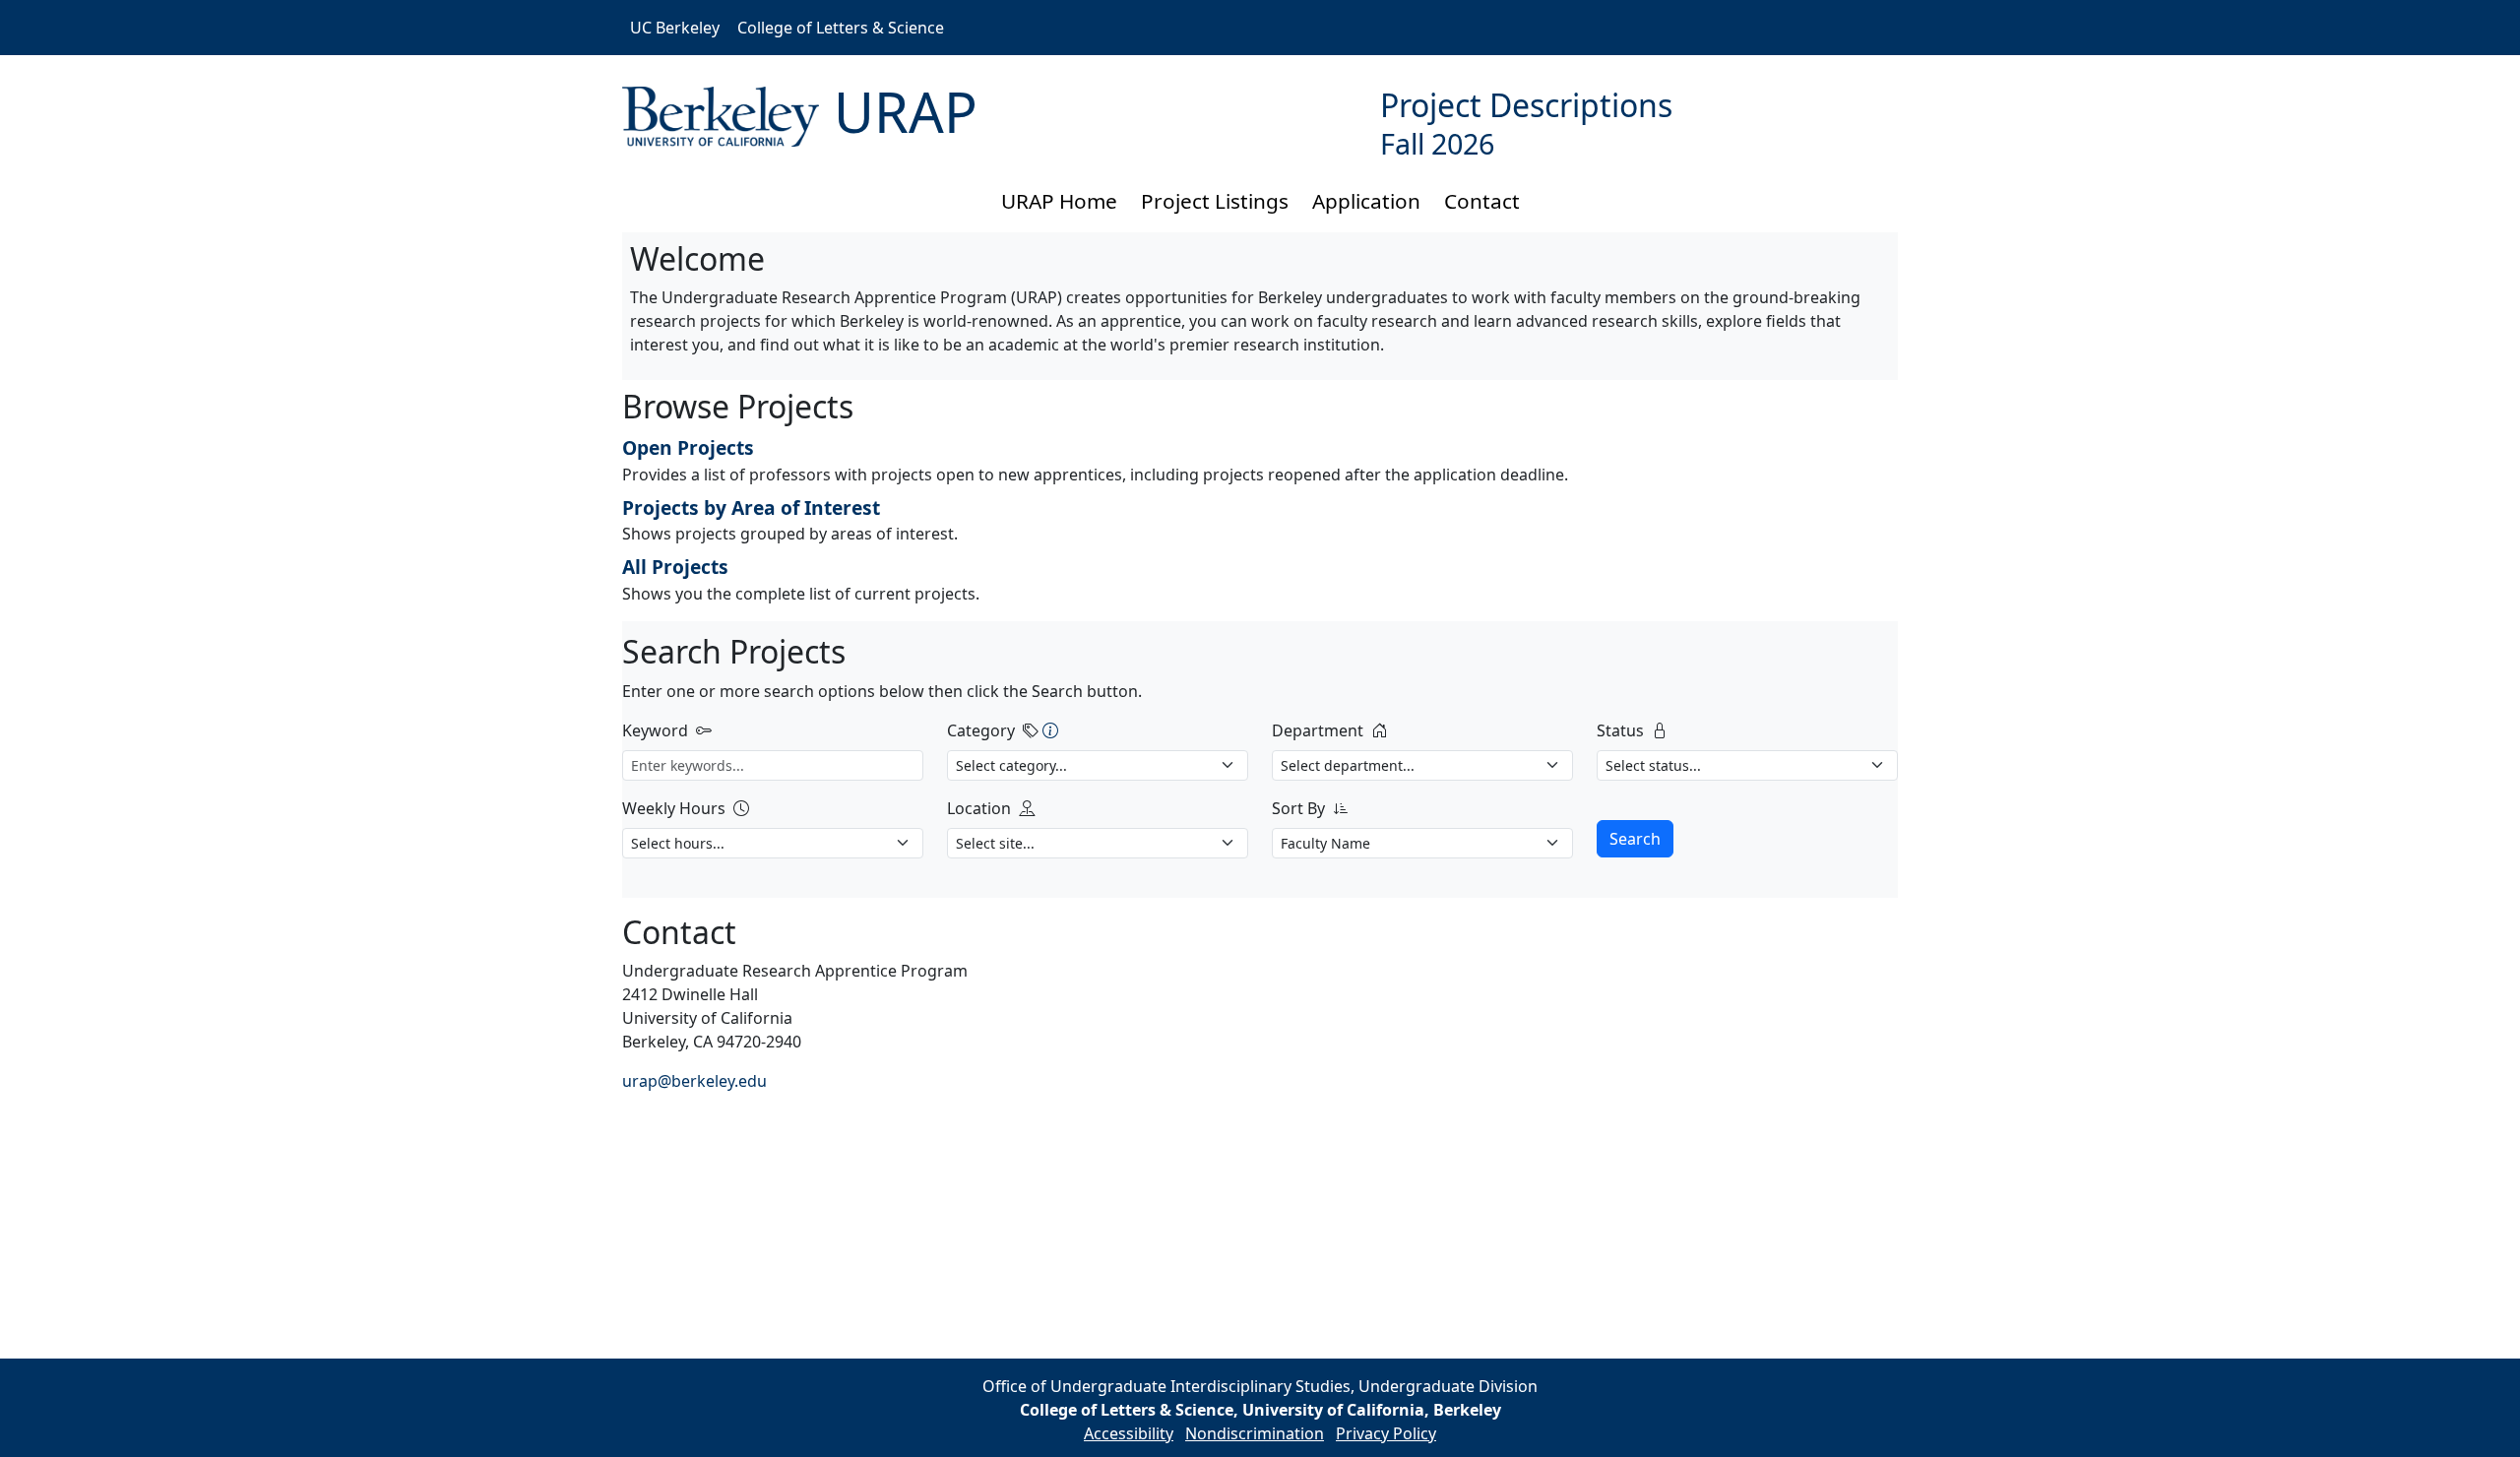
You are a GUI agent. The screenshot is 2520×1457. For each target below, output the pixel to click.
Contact (1482, 201)
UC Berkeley (675, 28)
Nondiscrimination (1255, 1433)
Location (979, 808)
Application (1366, 201)
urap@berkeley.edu (694, 1081)
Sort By (1298, 808)
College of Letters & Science (841, 28)
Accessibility (1129, 1433)
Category (981, 730)
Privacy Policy (1386, 1433)
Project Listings (1215, 201)
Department (1318, 730)
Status (1620, 730)
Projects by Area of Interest (751, 507)
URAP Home (1059, 201)
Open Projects (688, 447)
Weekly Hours (674, 808)
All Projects (675, 567)
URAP (906, 111)
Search (1635, 839)
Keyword (655, 730)
